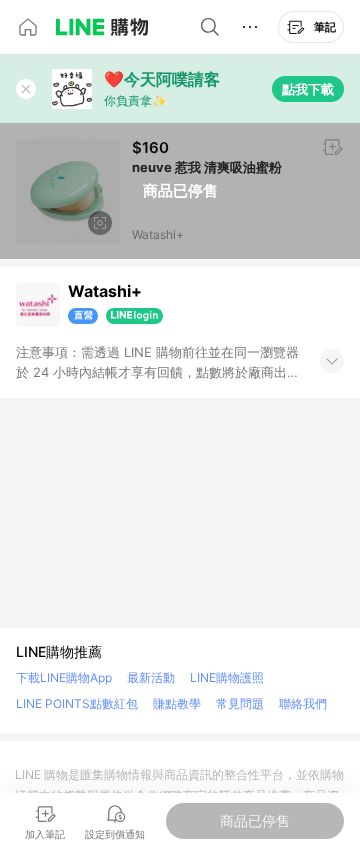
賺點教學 (177, 703)
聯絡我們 (303, 703)
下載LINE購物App (64, 677)
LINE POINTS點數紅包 (77, 703)
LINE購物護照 (227, 677)
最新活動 (151, 677)
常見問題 (240, 703)
